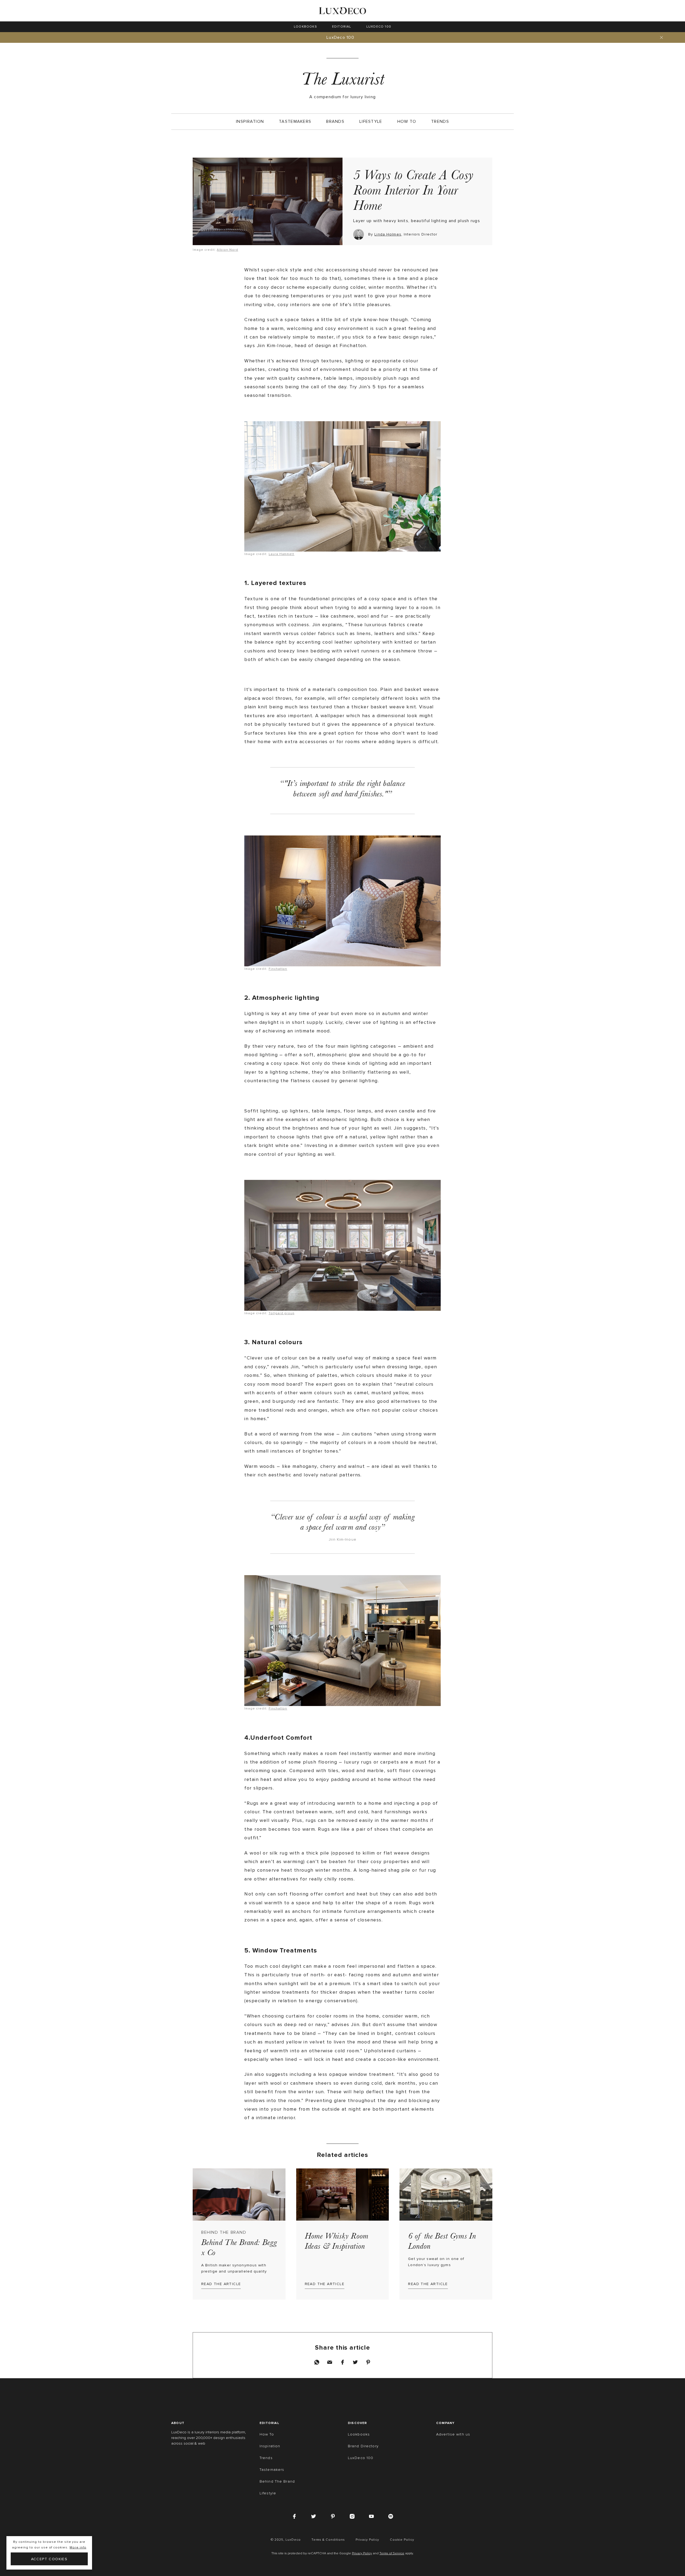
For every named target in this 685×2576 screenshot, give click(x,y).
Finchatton (278, 969)
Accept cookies (49, 2559)
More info (78, 2547)
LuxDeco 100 (340, 37)
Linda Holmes (388, 234)
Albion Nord (227, 250)
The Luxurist (342, 79)
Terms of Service (392, 2554)
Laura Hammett (281, 554)
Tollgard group (281, 1313)
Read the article (221, 2284)
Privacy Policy (362, 2554)
